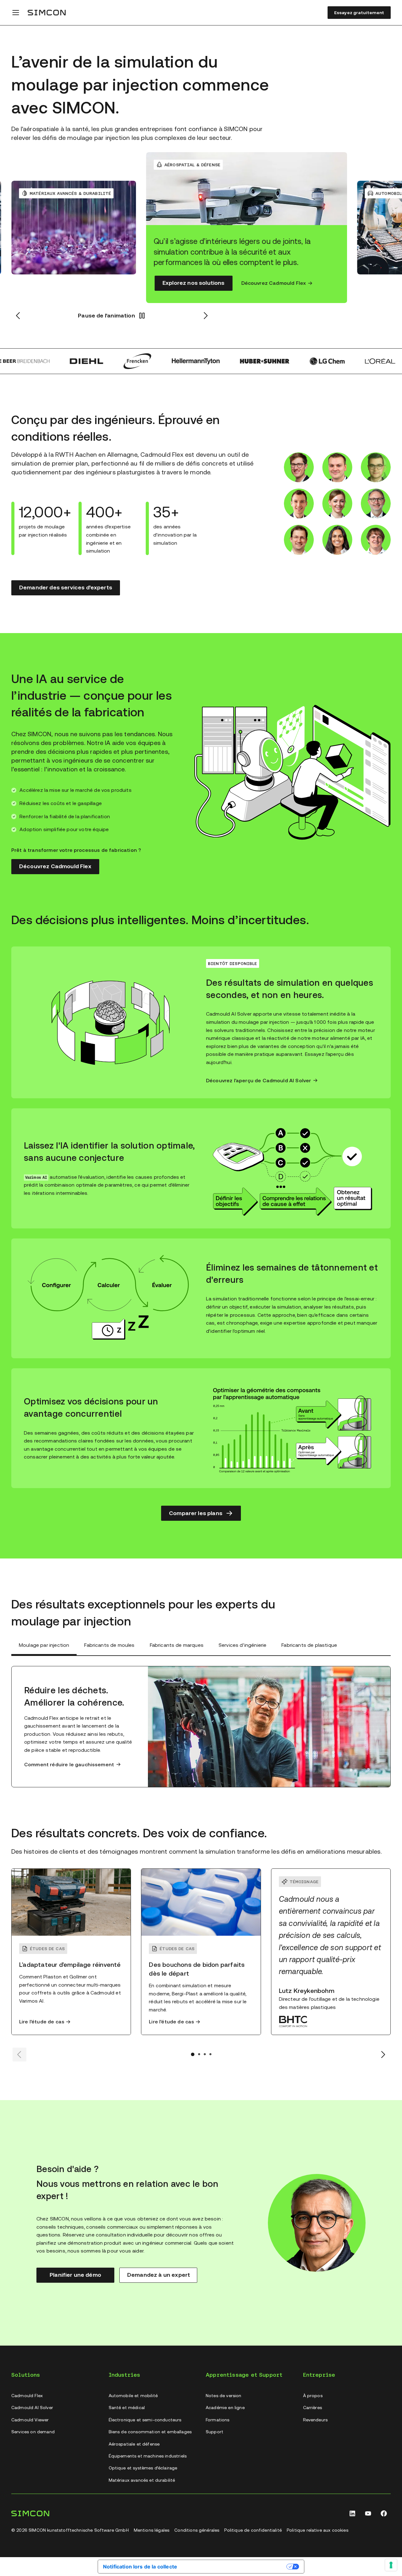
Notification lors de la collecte (140, 2567)
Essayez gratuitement (359, 13)
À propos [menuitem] (313, 2396)
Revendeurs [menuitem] (315, 2420)
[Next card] (205, 316)
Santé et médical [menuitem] (127, 2408)
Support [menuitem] (215, 2432)
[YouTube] (368, 2513)
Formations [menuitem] (218, 2420)
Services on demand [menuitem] (33, 2432)
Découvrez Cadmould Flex (274, 283)
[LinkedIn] (352, 2513)
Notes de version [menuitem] (224, 2396)
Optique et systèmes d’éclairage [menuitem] (143, 2468)
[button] (112, 316)
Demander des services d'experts (66, 587)
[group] (247, 228)
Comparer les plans (196, 1513)
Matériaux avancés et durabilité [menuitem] (142, 2480)
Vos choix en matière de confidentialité (235, 2566)
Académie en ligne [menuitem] (225, 2408)
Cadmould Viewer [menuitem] (30, 2420)
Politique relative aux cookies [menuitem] (318, 2530)
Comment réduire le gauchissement (69, 1765)
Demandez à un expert (159, 2275)
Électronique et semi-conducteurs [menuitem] (145, 2420)
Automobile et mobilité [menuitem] (133, 2396)
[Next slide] (383, 2055)
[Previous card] (18, 316)
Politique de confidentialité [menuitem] (253, 2530)
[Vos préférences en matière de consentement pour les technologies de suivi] (391, 2565)
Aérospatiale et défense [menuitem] (134, 2444)
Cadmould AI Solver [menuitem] (32, 2408)
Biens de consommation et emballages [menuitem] (150, 2432)
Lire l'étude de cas (42, 2022)
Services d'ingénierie (242, 1645)
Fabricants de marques (177, 1645)
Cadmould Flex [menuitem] (27, 2396)
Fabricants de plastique (309, 1645)
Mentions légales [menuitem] (152, 2530)
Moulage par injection (44, 1645)
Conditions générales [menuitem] (197, 2530)
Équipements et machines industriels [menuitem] (148, 2456)
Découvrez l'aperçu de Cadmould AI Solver (258, 1081)
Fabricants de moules (109, 1645)
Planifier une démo (75, 2275)
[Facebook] (384, 2513)
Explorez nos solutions (193, 283)
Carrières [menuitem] (312, 2408)
